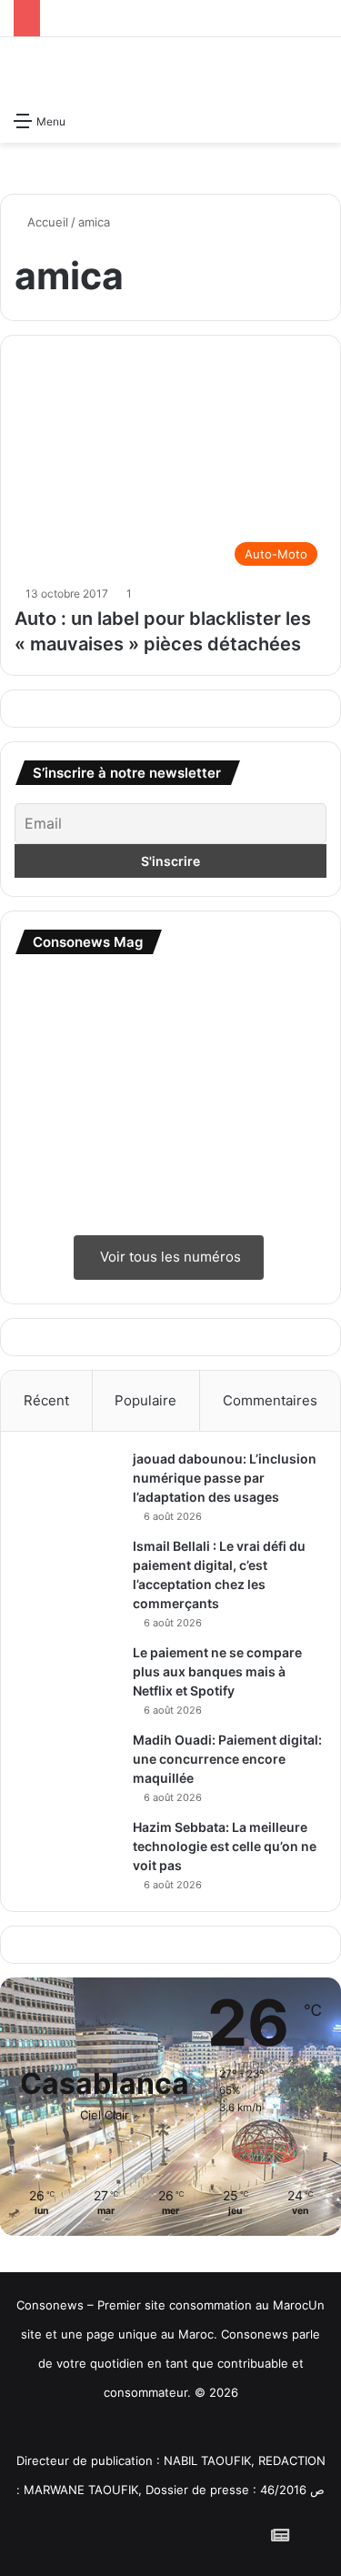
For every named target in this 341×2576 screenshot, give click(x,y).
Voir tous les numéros (169, 1257)
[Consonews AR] (131, 2431)
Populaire (145, 1400)
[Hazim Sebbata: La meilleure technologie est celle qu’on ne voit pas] (69, 1852)
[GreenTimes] (210, 2431)
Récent (46, 1400)
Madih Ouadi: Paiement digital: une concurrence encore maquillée (227, 1759)
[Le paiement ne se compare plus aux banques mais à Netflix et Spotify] (69, 1678)
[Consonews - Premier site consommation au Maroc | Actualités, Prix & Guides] (171, 70)
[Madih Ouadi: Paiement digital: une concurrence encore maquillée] (69, 1756)
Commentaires (270, 1400)
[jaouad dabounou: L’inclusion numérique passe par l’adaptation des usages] (69, 1484)
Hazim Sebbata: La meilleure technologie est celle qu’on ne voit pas (225, 1846)
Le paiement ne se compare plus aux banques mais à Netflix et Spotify (217, 1671)
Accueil (46, 222)
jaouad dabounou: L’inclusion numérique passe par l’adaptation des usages (225, 1478)
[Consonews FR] (53, 2428)
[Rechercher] (318, 120)
